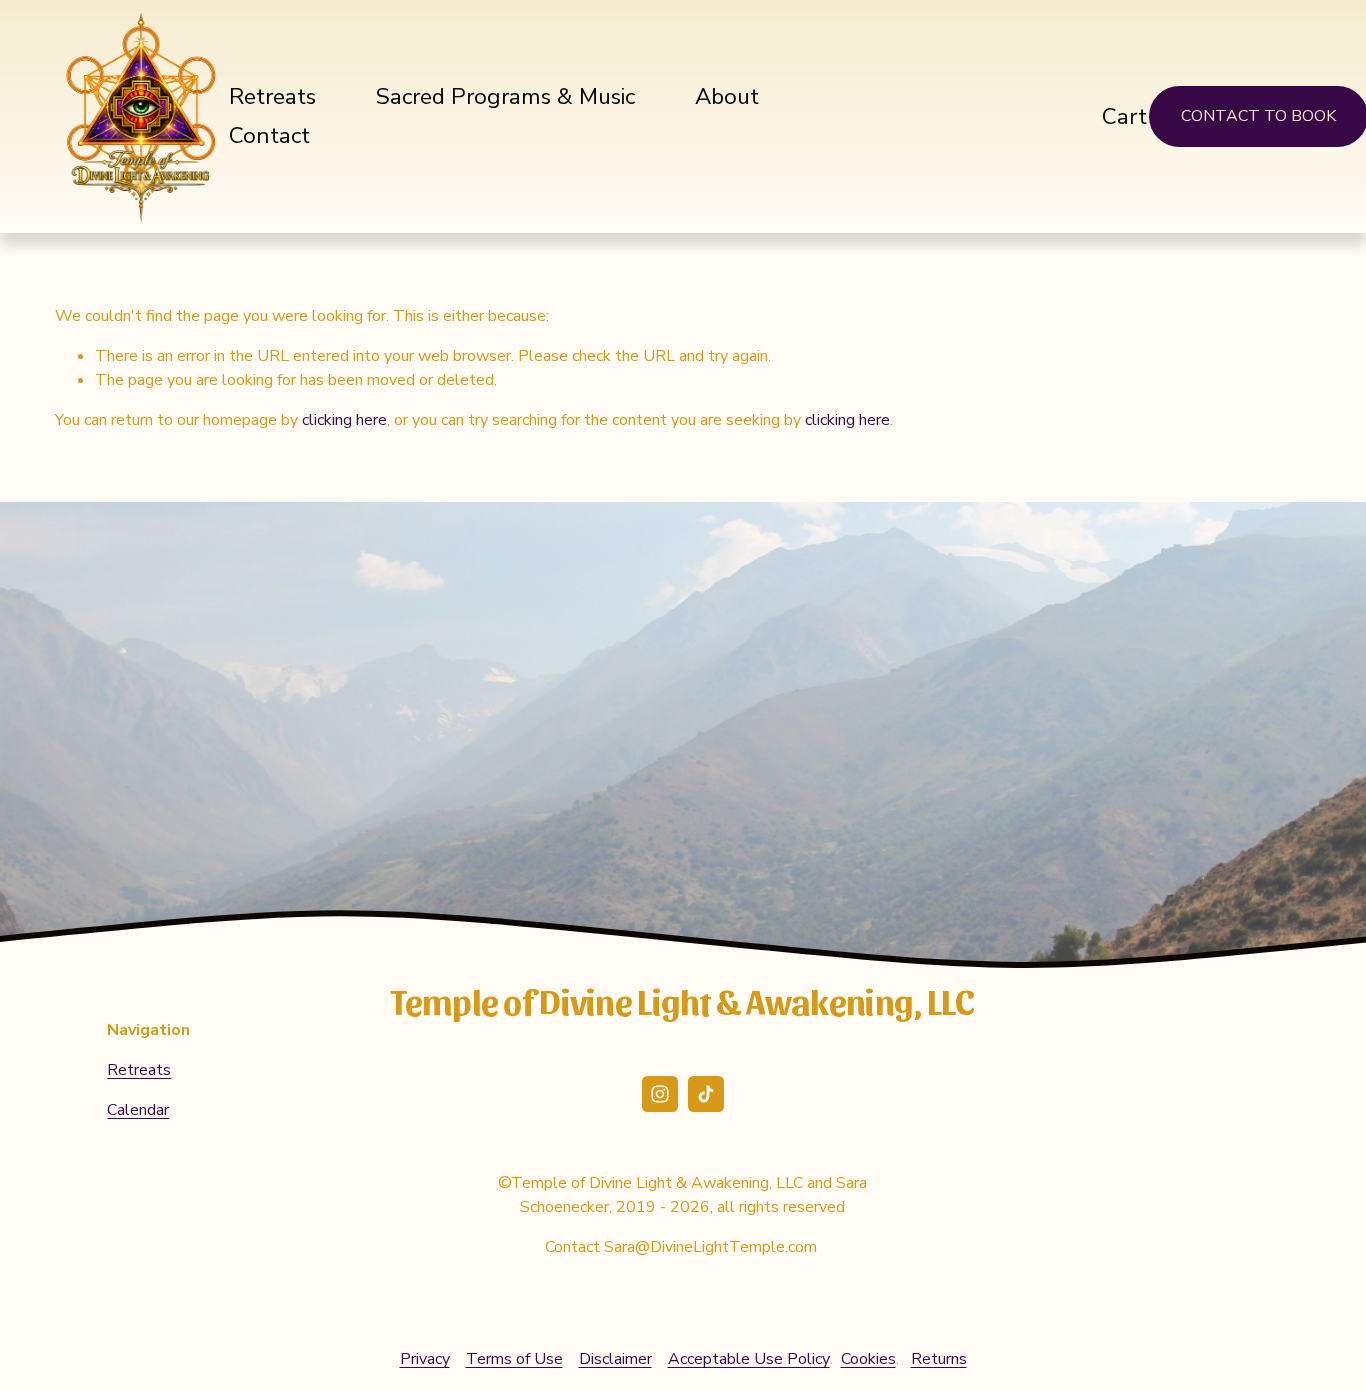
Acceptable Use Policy (749, 1359)
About (727, 96)
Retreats (272, 96)
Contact (269, 135)
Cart (1124, 116)
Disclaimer (615, 1359)
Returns (939, 1359)
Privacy (425, 1359)
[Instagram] (660, 1094)
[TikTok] (706, 1094)
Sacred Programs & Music (505, 96)
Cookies (868, 1359)
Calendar (138, 1110)
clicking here (344, 420)
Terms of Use (514, 1359)
